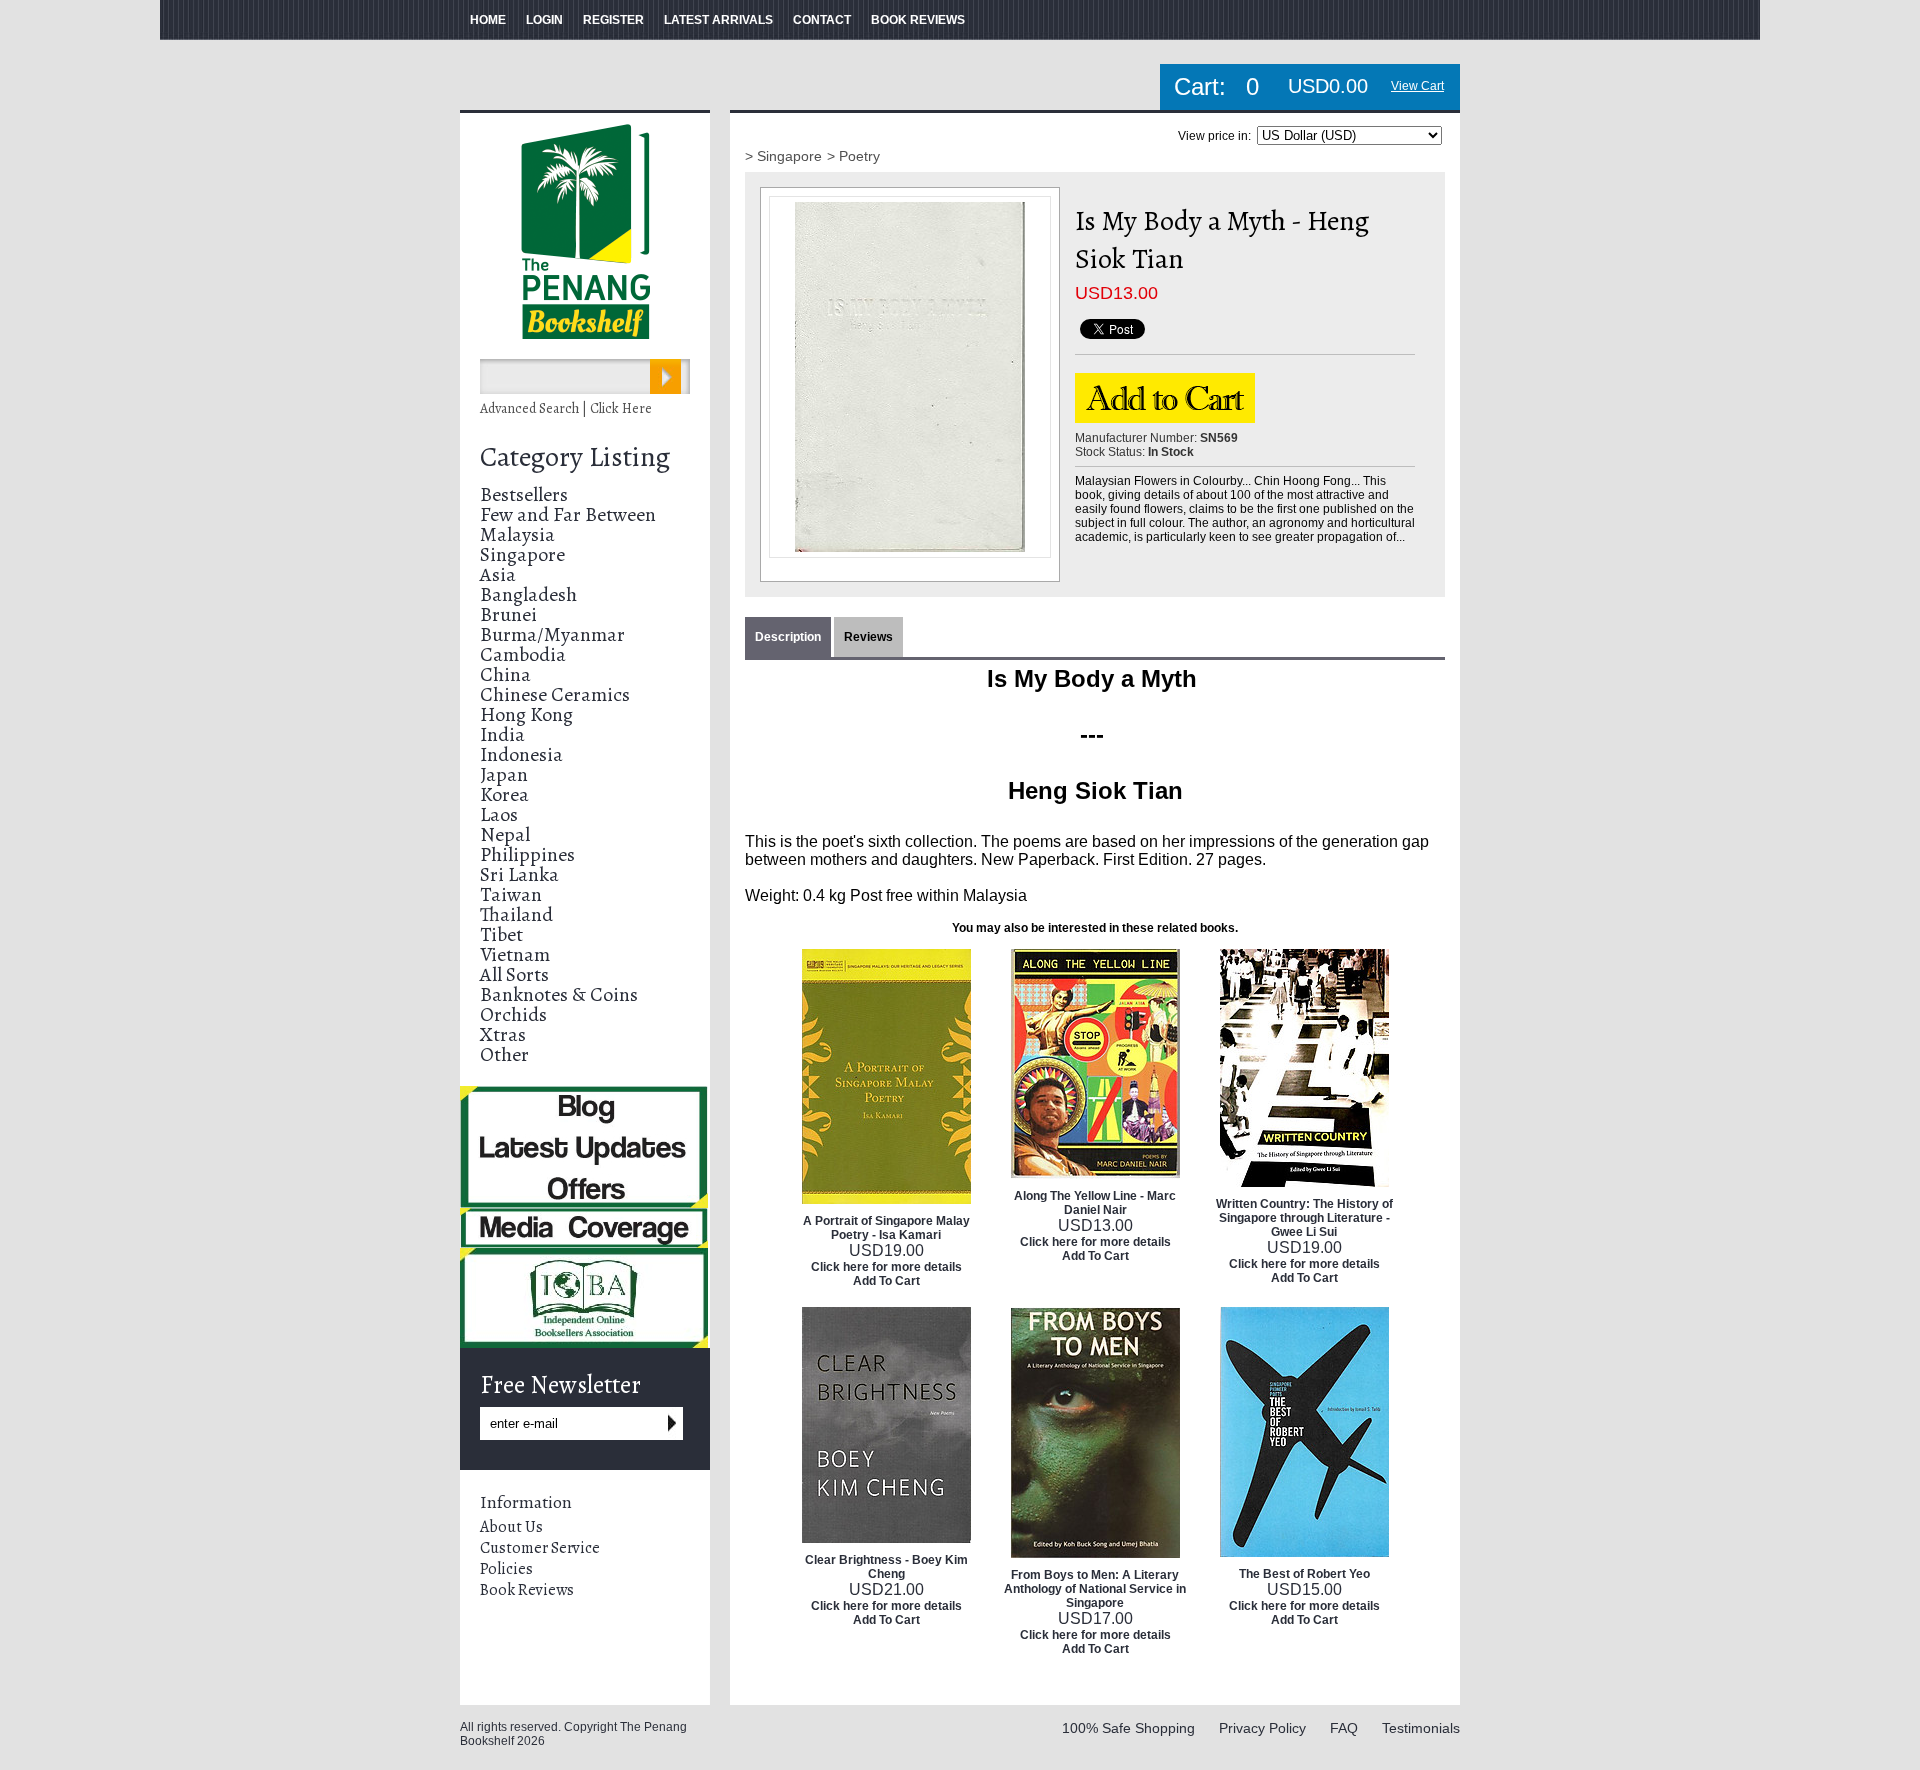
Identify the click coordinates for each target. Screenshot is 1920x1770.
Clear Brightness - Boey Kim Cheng (886, 1567)
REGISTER (613, 20)
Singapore (522, 554)
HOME (488, 20)
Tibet (501, 934)
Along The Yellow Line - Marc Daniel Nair (1095, 1203)
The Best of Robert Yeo (1304, 1574)
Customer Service (540, 1548)
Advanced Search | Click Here (566, 408)
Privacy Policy (1262, 1728)
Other (504, 1054)
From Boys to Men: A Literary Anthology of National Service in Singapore (1095, 1589)
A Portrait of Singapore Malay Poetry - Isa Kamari (886, 1228)
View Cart (1417, 86)
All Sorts (514, 974)
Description (788, 637)
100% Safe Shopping (1128, 1728)
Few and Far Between (568, 514)
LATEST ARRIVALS (718, 20)
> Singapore (783, 156)
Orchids (513, 1014)
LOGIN (544, 20)
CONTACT (822, 20)
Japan (504, 774)
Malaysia (517, 534)
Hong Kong (526, 714)
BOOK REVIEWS (918, 20)
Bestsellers (524, 494)
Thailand (516, 914)
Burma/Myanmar (552, 634)
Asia (498, 574)
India (502, 734)
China (505, 674)
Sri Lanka (519, 874)
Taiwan (511, 894)
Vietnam (515, 954)
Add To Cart (886, 1281)
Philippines (527, 854)
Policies (506, 1569)
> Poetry (853, 156)
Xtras (503, 1034)
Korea (504, 794)
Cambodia (523, 654)
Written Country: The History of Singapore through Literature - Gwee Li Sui (1304, 1218)
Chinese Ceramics (555, 694)
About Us (511, 1527)
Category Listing (575, 457)
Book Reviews (527, 1590)
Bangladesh (528, 594)
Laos (499, 814)
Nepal (505, 834)
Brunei (508, 614)
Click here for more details (886, 1267)
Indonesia (521, 754)
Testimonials (1421, 1728)
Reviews (868, 637)
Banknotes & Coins (559, 994)
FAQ (1344, 1728)
